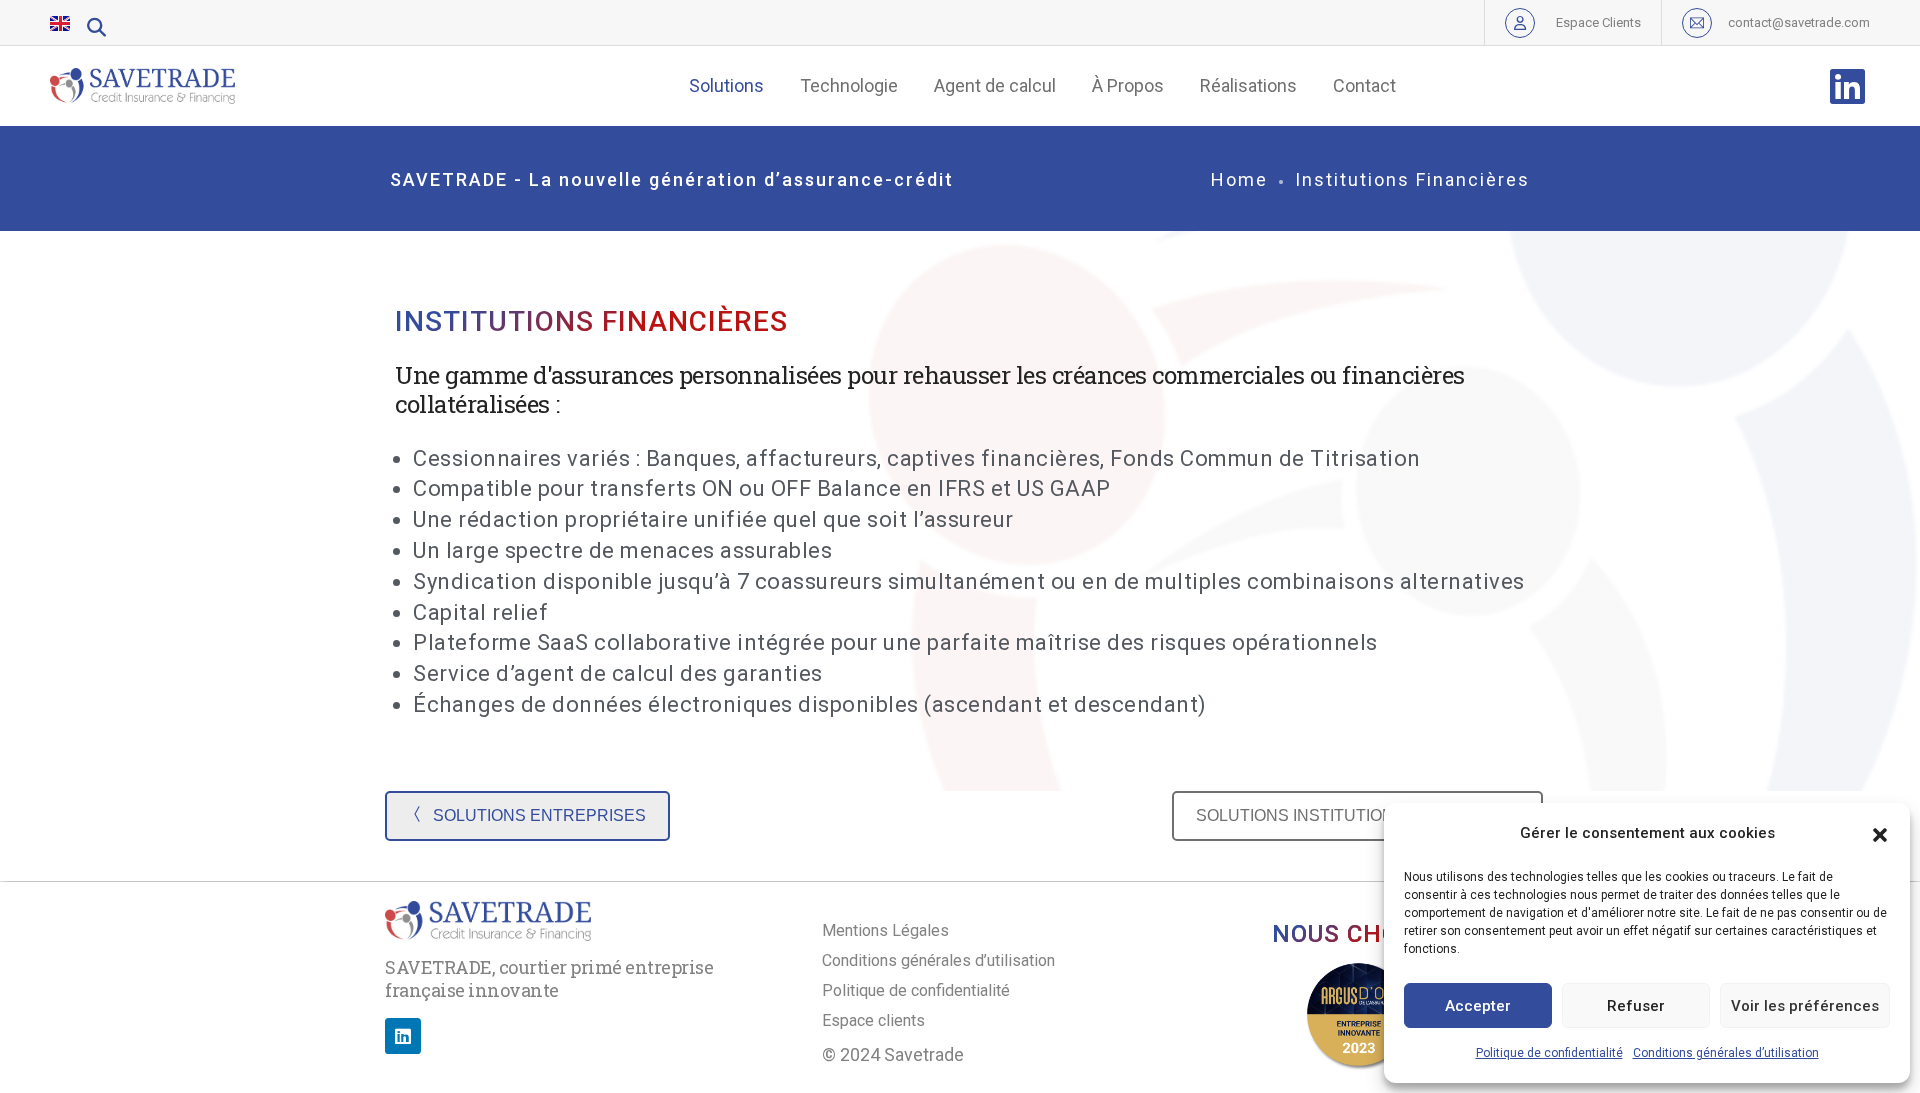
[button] (1880, 833)
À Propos (1128, 85)
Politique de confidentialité (1549, 1053)
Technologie (849, 85)
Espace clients (873, 1020)
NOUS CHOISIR (1359, 934)
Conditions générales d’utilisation (1726, 1053)
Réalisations (1248, 85)
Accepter (1478, 1006)
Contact (1364, 85)
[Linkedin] (403, 1036)
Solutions (726, 85)
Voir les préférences (1805, 1006)
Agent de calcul (995, 85)
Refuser (1636, 1006)
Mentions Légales (885, 930)
